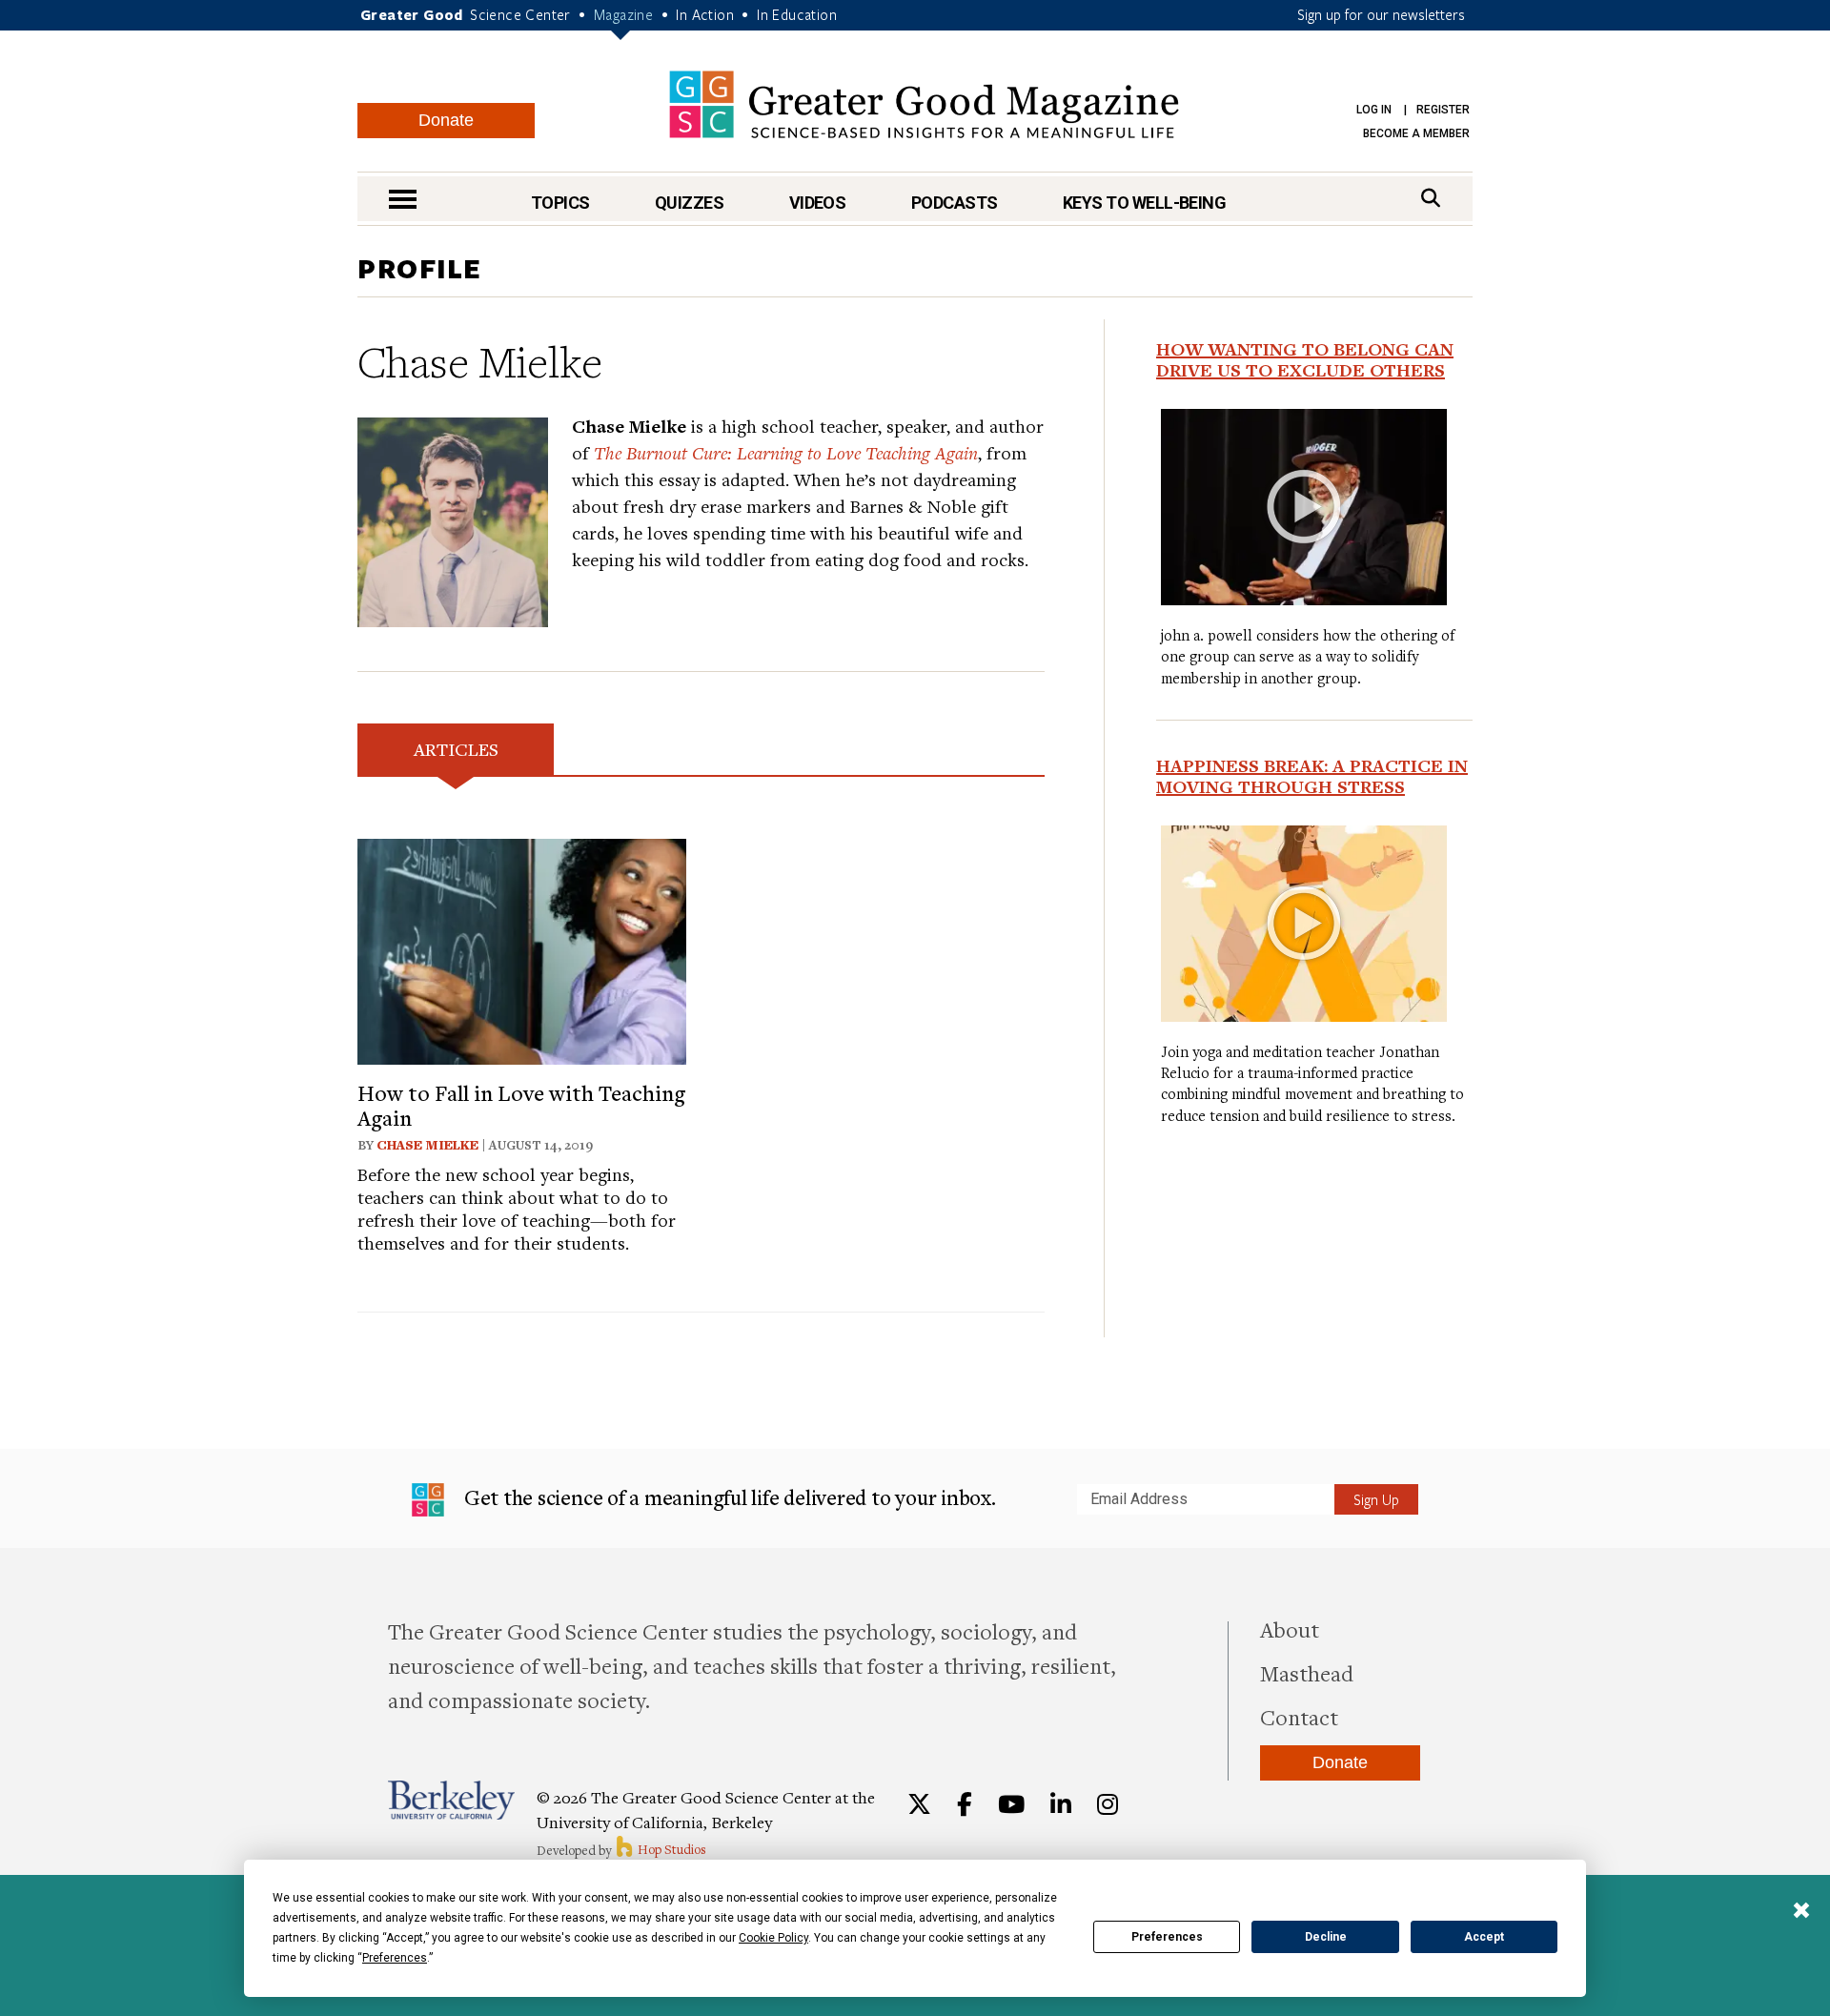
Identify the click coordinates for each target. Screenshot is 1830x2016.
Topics (560, 203)
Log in (1374, 110)
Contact (1299, 1717)
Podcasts (955, 203)
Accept (1484, 1937)
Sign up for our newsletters (1381, 14)
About (1290, 1629)
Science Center (520, 14)
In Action (705, 14)
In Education (797, 14)
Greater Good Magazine (924, 104)
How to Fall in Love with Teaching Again (521, 1105)
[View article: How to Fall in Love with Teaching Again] (522, 949)
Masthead (1307, 1673)
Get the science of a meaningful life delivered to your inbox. (728, 1497)
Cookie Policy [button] (773, 1938)
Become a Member (1416, 133)
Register (1443, 110)
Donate (446, 120)
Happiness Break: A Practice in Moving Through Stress (1312, 776)
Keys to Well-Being (1144, 203)
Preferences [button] (395, 1958)
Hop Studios (671, 1849)
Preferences (1167, 1937)
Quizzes (689, 203)
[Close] (1801, 1912)
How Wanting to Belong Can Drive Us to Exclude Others (1305, 359)
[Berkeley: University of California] (451, 1800)
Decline (1326, 1937)
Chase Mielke (427, 1145)
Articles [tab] (456, 749)
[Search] (1431, 198)
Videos (818, 203)
